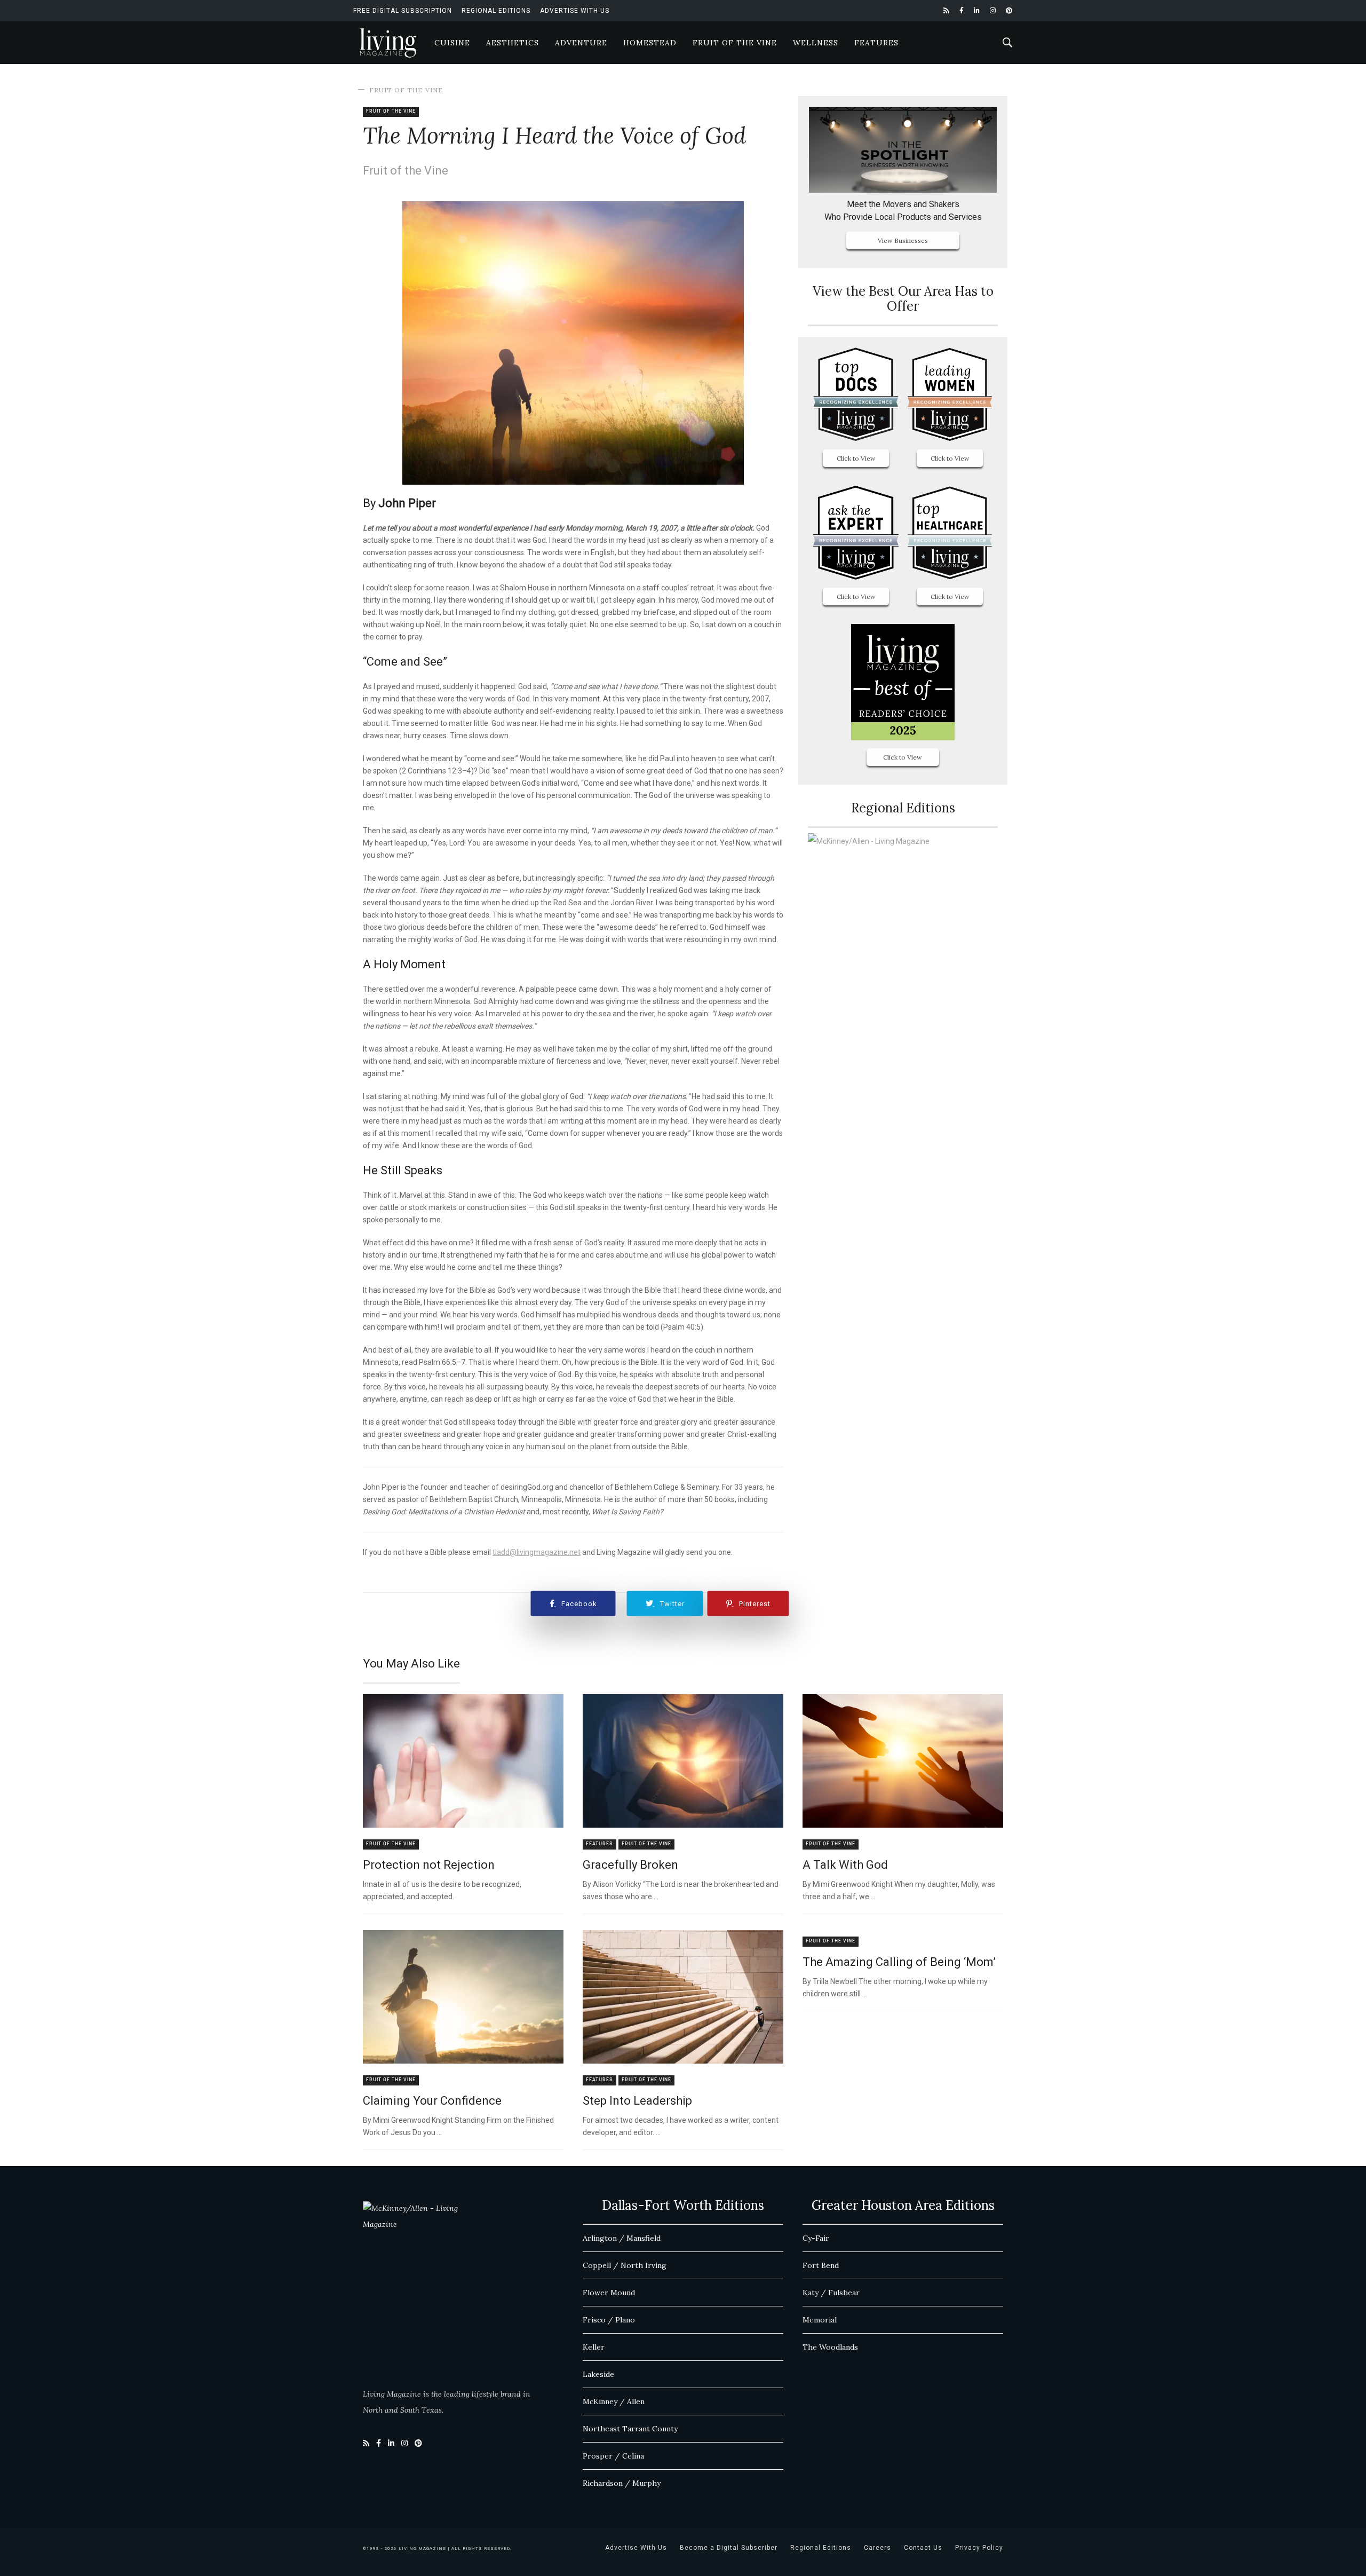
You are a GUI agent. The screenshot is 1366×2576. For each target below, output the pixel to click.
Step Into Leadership (637, 2101)
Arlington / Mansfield (622, 2238)
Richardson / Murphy (622, 2483)
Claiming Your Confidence (432, 2101)
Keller (594, 2347)
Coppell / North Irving (625, 2265)
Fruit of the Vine (735, 43)
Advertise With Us (575, 11)
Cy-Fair (816, 2238)
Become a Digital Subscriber (729, 2548)
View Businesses (903, 240)
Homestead (650, 43)
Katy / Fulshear (831, 2293)
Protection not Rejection (429, 1865)
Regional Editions (496, 11)
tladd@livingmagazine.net (537, 1552)
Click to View (856, 458)
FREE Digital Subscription (403, 11)
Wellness (816, 43)
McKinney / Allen (614, 2401)
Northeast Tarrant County (630, 2429)
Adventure (581, 43)
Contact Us (923, 2548)
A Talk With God (845, 1865)
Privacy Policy (979, 2548)
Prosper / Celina (613, 2456)
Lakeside (598, 2374)
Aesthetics (513, 43)
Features (876, 43)
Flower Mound (609, 2293)
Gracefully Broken (630, 1865)
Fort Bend (821, 2265)
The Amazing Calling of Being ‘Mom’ (899, 1962)
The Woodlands (830, 2347)
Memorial (820, 2320)
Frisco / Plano (609, 2320)
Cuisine (452, 43)
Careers (877, 2548)
